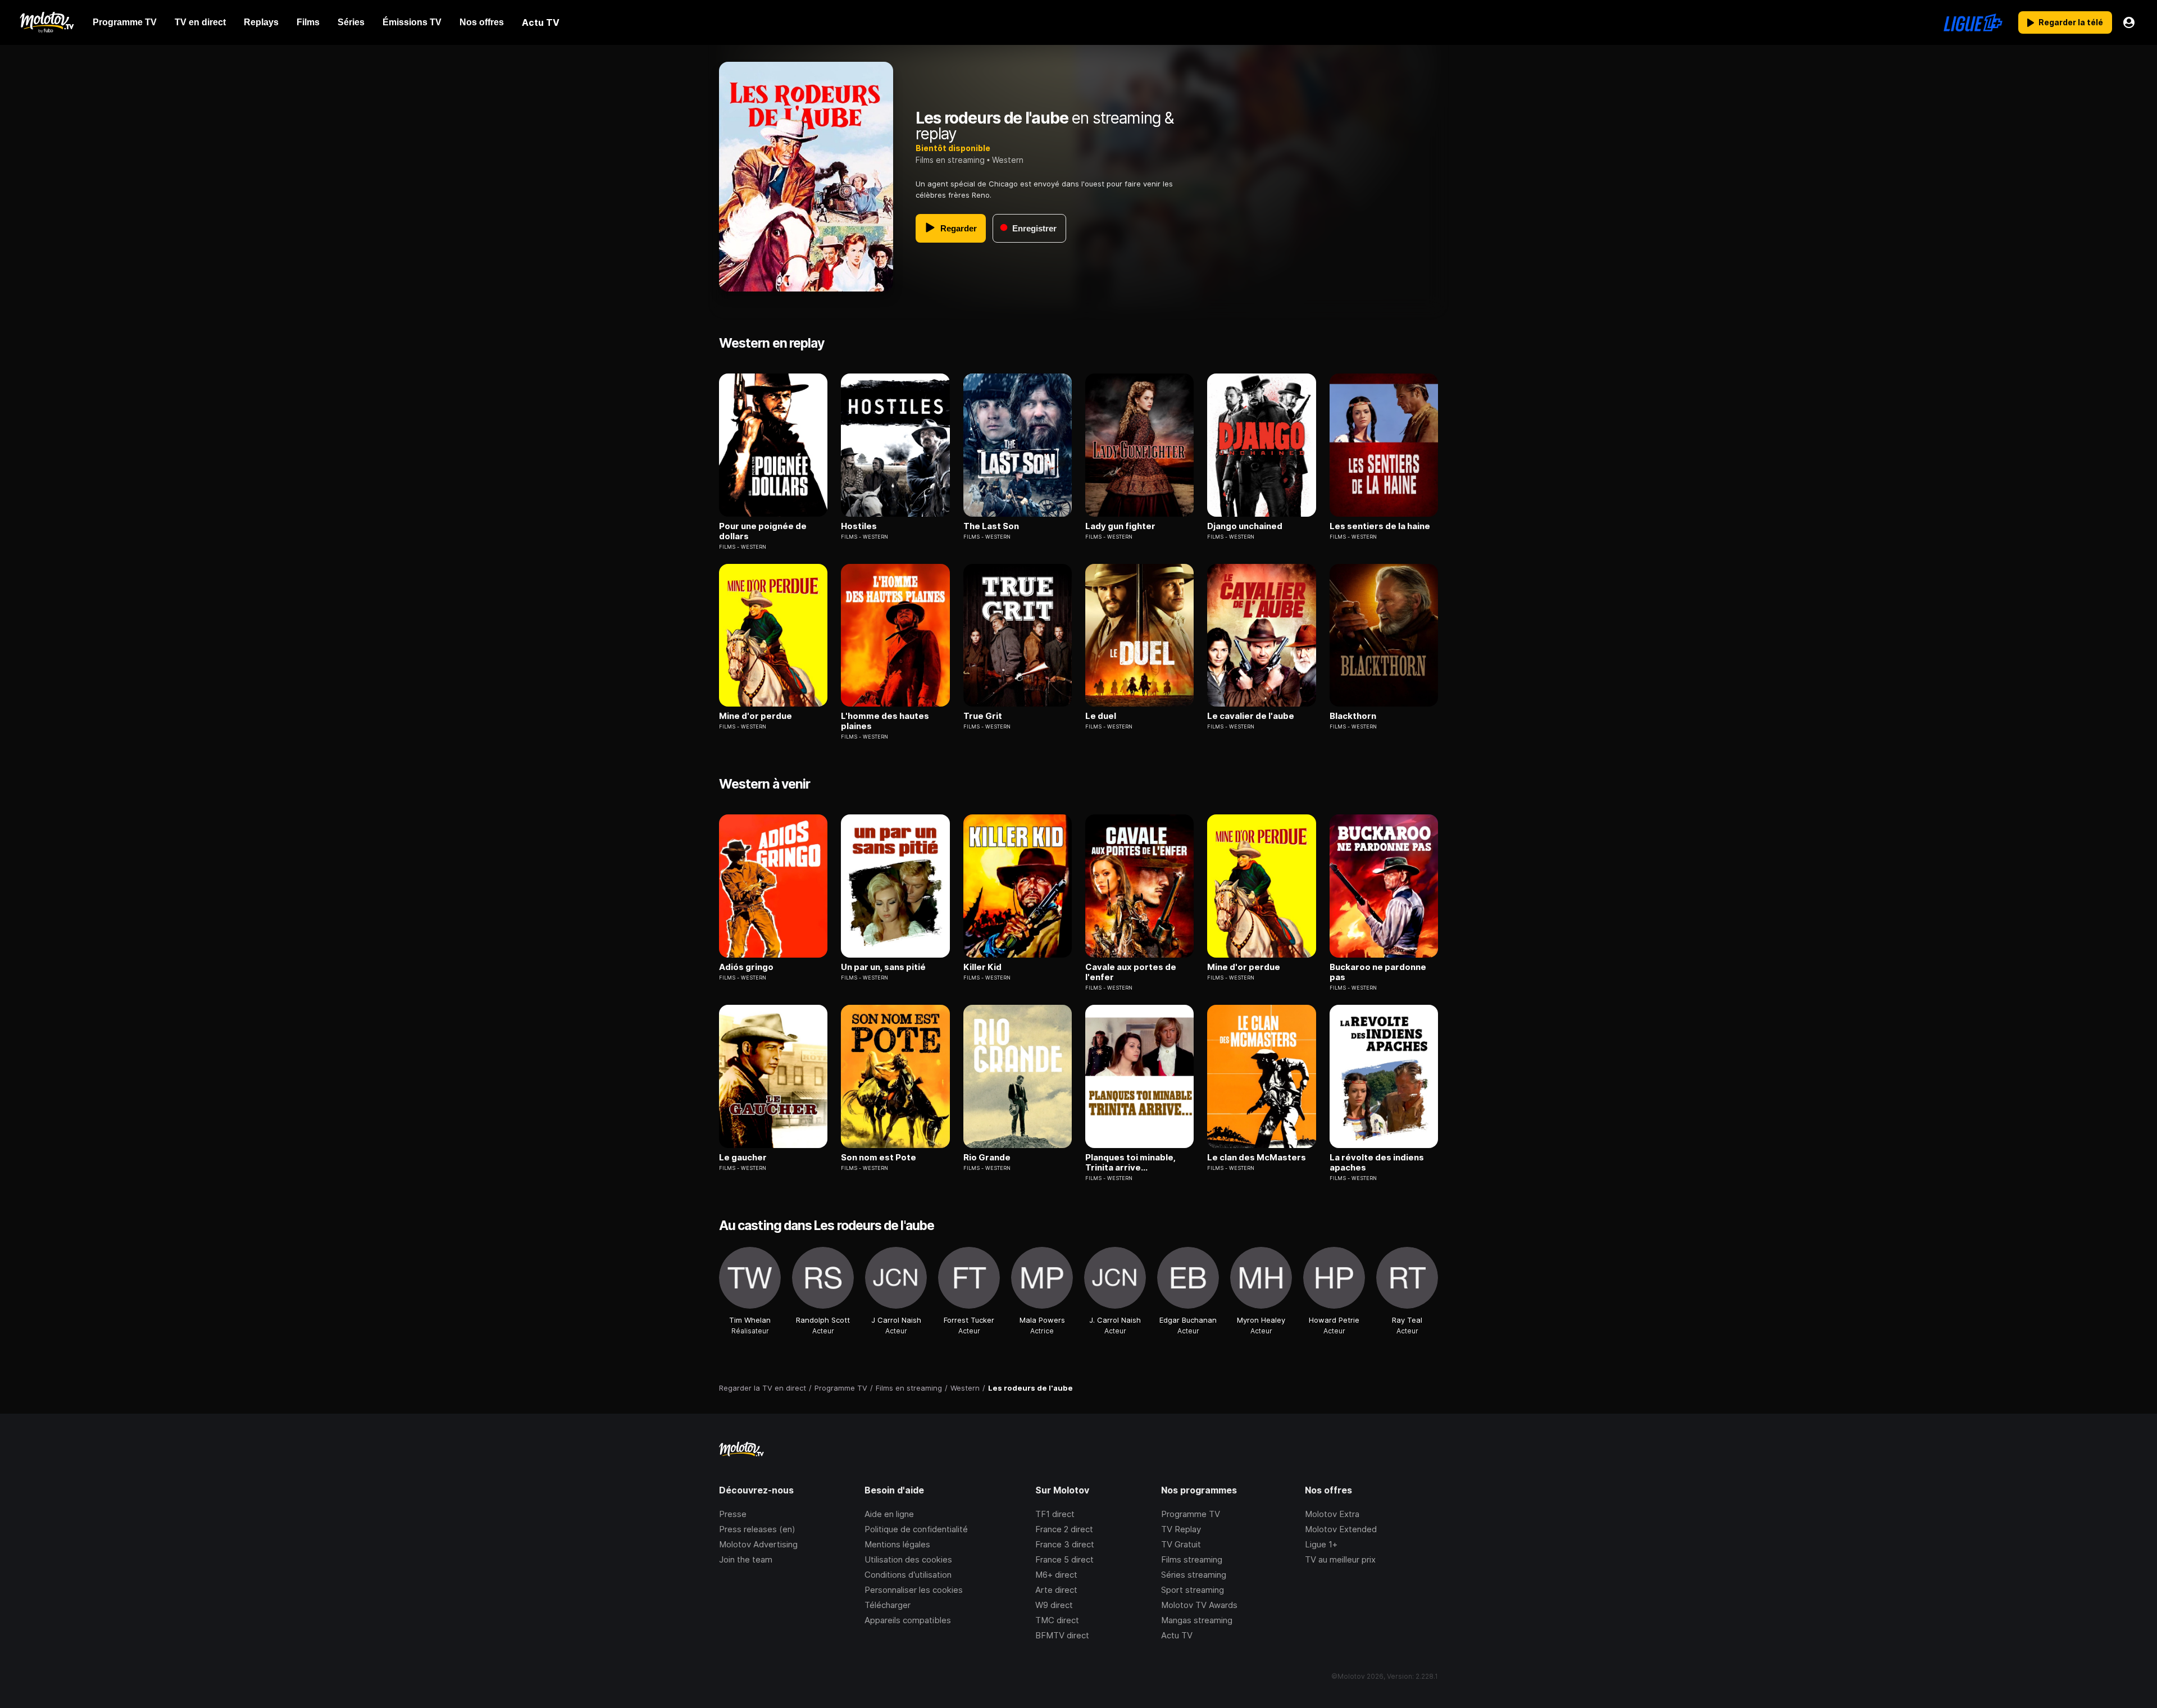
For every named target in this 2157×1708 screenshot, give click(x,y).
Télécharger (888, 1605)
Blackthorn (1353, 716)
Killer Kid (982, 967)
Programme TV (1191, 1514)
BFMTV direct (1062, 1635)
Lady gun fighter (1120, 526)
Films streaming (1192, 1559)
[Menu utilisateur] (2129, 22)
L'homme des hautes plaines (885, 721)
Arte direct (1056, 1590)
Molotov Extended (1341, 1529)
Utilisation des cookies (908, 1559)
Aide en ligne (889, 1514)
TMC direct (1057, 1620)
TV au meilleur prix (1340, 1559)
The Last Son (991, 526)
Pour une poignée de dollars (763, 531)
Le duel (1101, 716)
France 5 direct (1064, 1559)
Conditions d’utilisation (908, 1575)
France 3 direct (1065, 1544)
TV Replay (1181, 1529)
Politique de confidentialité (916, 1529)
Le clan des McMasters (1257, 1158)
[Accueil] (46, 22)
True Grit (983, 716)
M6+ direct (1056, 1575)
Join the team (746, 1559)
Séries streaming (1194, 1575)
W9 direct (1054, 1605)
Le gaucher (743, 1158)
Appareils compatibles (908, 1620)
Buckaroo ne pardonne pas (1378, 972)
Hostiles (859, 526)
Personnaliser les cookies (914, 1590)
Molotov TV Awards (1199, 1605)
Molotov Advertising (758, 1544)
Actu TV (1177, 1635)
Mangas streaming (1197, 1620)
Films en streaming (950, 160)
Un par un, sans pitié (883, 967)
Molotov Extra (1332, 1514)
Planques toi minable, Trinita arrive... (1130, 1163)
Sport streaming (1193, 1590)
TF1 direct (1055, 1514)
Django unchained (1245, 526)
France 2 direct (1064, 1529)
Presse (733, 1514)
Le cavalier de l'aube (1251, 716)
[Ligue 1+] (1973, 22)
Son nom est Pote (879, 1158)
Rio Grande (987, 1158)
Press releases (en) (757, 1529)
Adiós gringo (746, 967)
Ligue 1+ (1321, 1544)
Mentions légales (897, 1544)
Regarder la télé (2071, 22)
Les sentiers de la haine (1380, 526)
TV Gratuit (1181, 1544)
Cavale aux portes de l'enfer (1131, 972)
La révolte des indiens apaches (1377, 1163)
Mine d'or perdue (756, 716)
